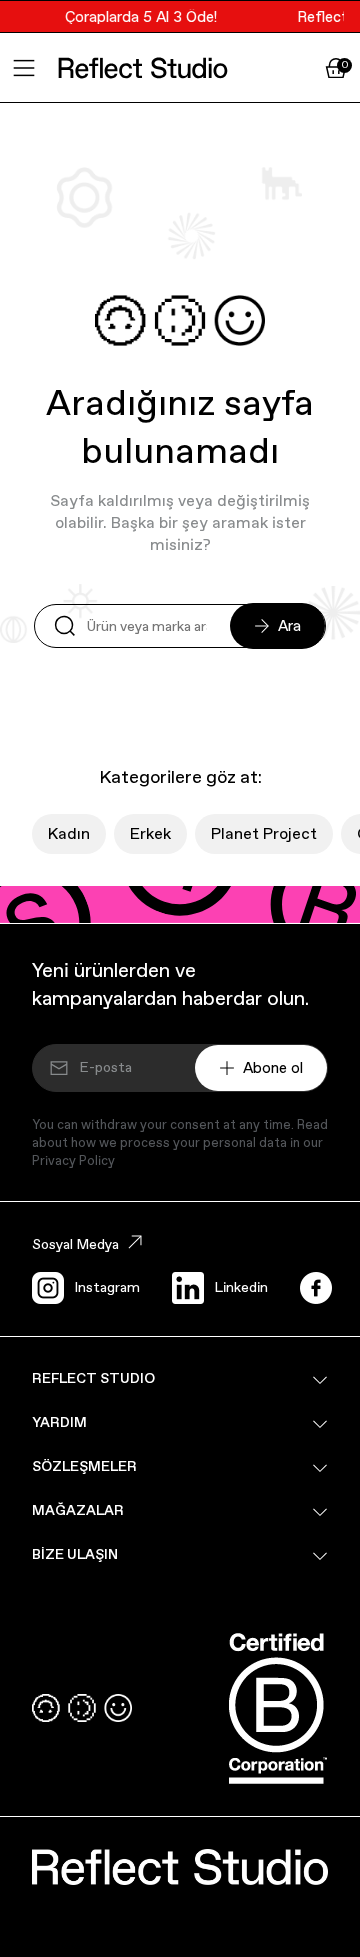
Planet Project (264, 833)
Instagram (107, 1287)
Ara (289, 625)
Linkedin (241, 1287)
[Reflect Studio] (143, 68)
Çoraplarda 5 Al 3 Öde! (138, 16)
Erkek (150, 833)
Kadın (69, 833)
